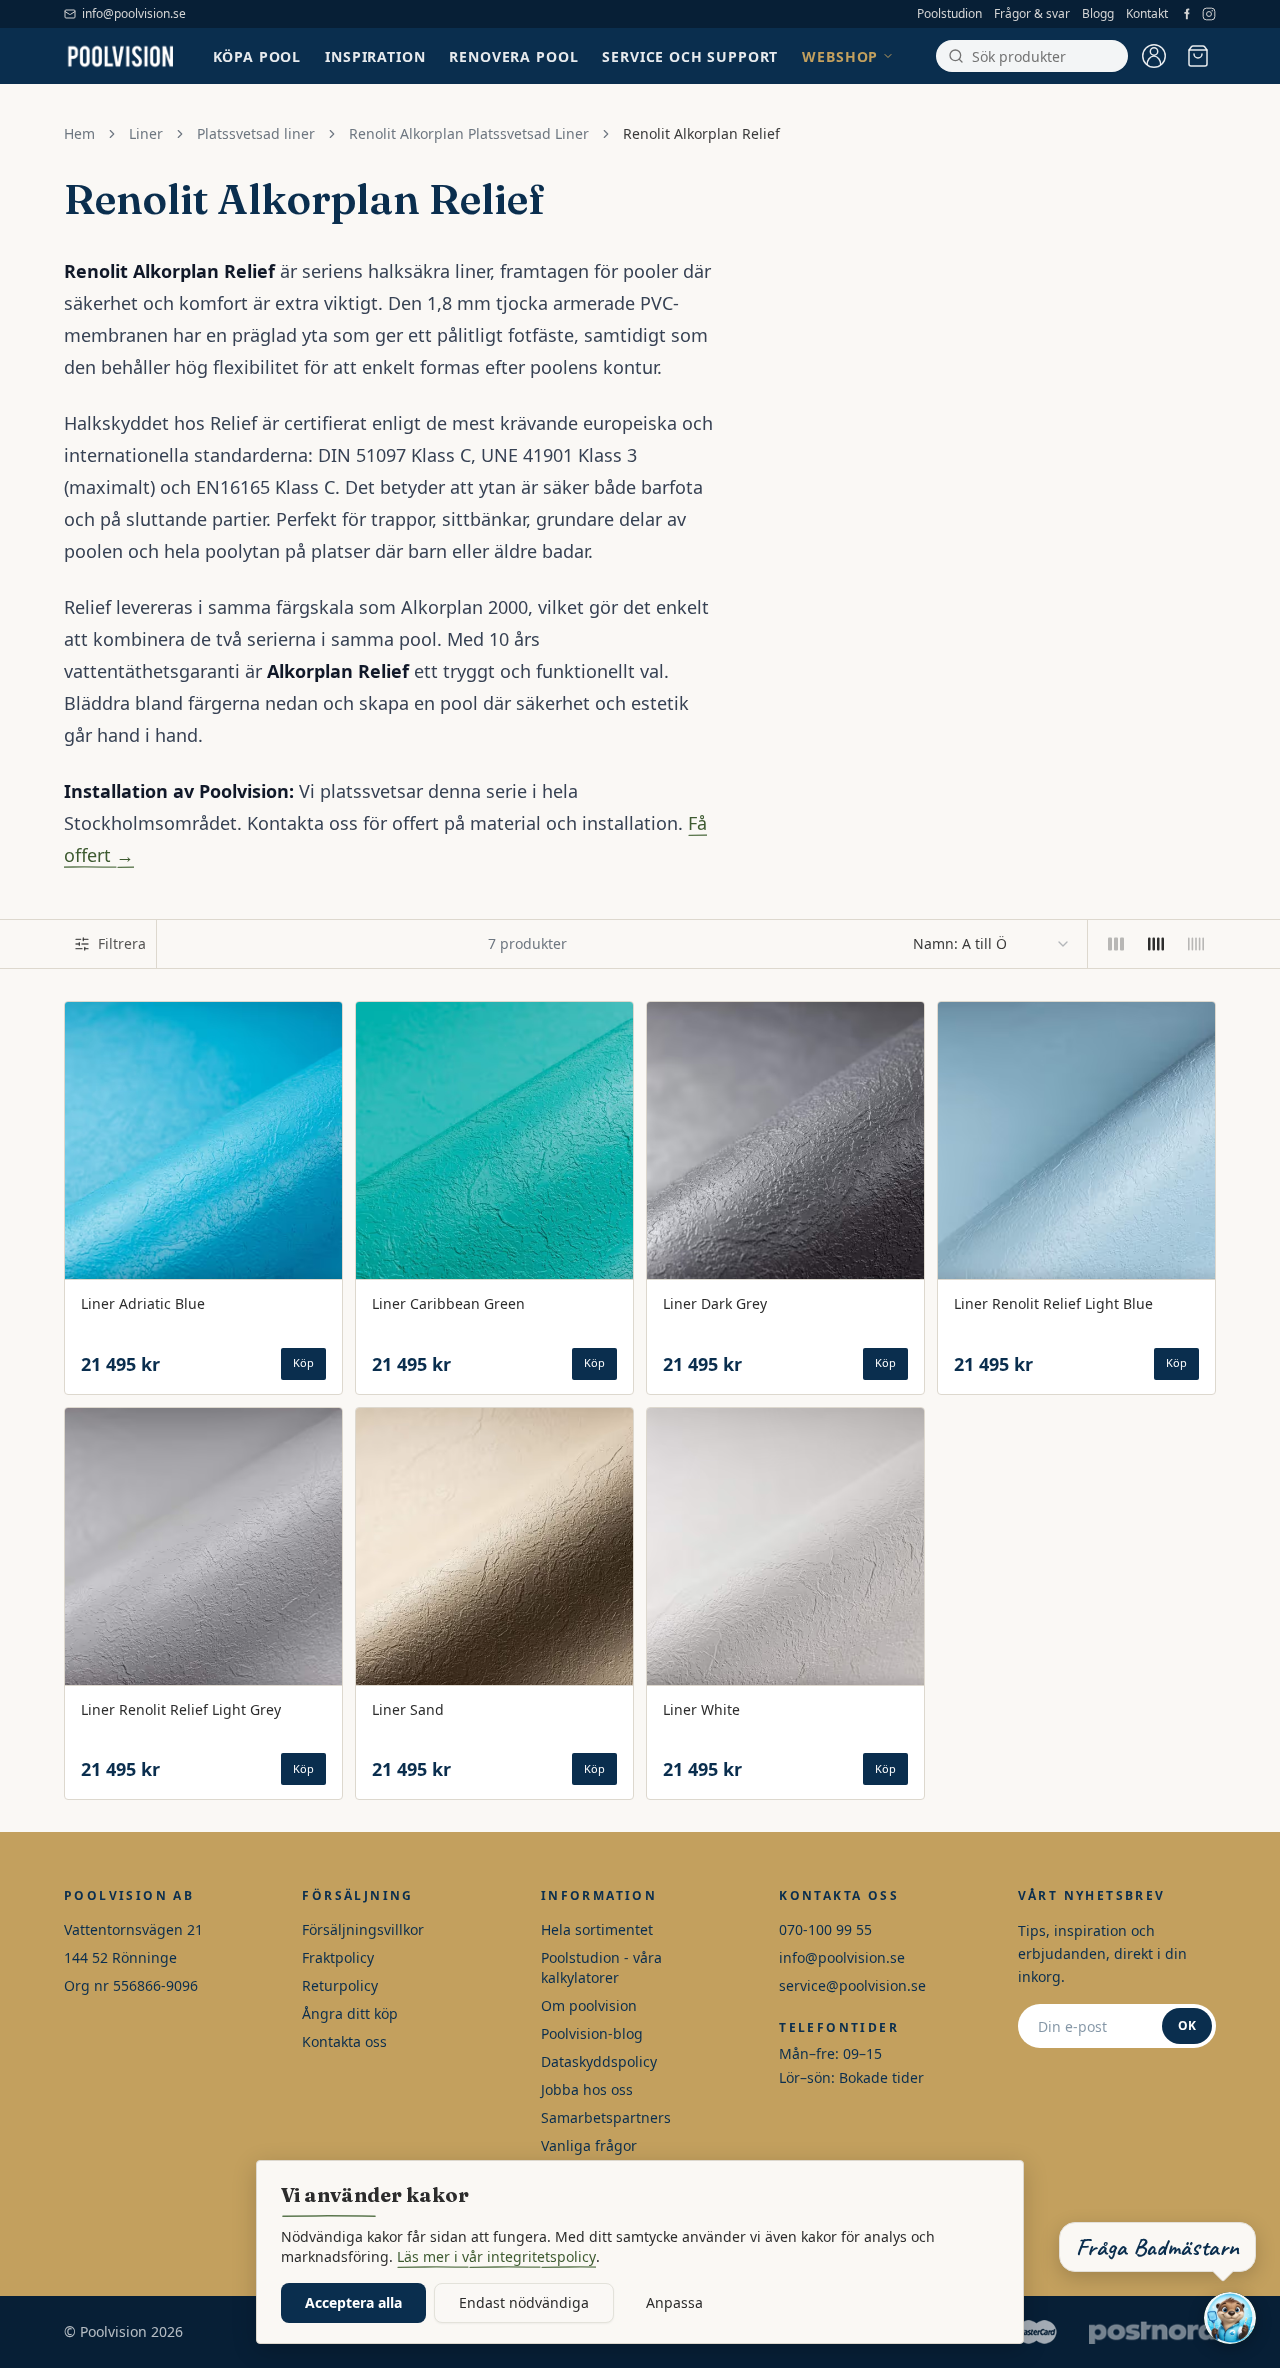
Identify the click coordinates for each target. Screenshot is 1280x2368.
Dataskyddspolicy (599, 2061)
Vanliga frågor (589, 2145)
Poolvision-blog (592, 2033)
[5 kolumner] (1196, 944)
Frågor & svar (1032, 14)
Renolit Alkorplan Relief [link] (701, 133)
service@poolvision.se (852, 1985)
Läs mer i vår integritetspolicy (496, 2256)
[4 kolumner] (1156, 944)
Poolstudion (949, 14)
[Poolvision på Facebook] (1187, 14)
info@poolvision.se (842, 1957)
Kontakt (1147, 14)
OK (1187, 2025)
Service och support (690, 56)
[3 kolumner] (1116, 944)
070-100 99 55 (825, 1929)
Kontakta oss (344, 2041)
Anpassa (674, 2302)
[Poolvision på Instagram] (1209, 14)
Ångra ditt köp (350, 2013)
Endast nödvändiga (524, 2302)
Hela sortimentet (597, 1929)
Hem (79, 133)
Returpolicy (340, 1985)
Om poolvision (589, 2005)
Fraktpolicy (338, 1957)
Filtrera (122, 943)
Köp (303, 1362)
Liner (146, 133)
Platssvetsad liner (256, 133)
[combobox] (992, 944)
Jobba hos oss (587, 2089)
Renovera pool (513, 56)
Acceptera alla (353, 2302)
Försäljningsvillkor (363, 1929)
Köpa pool (257, 56)
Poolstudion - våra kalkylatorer (601, 1967)
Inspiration (375, 56)
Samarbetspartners (606, 2117)
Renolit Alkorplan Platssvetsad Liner (469, 133)
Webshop (840, 56)
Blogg (1098, 14)
